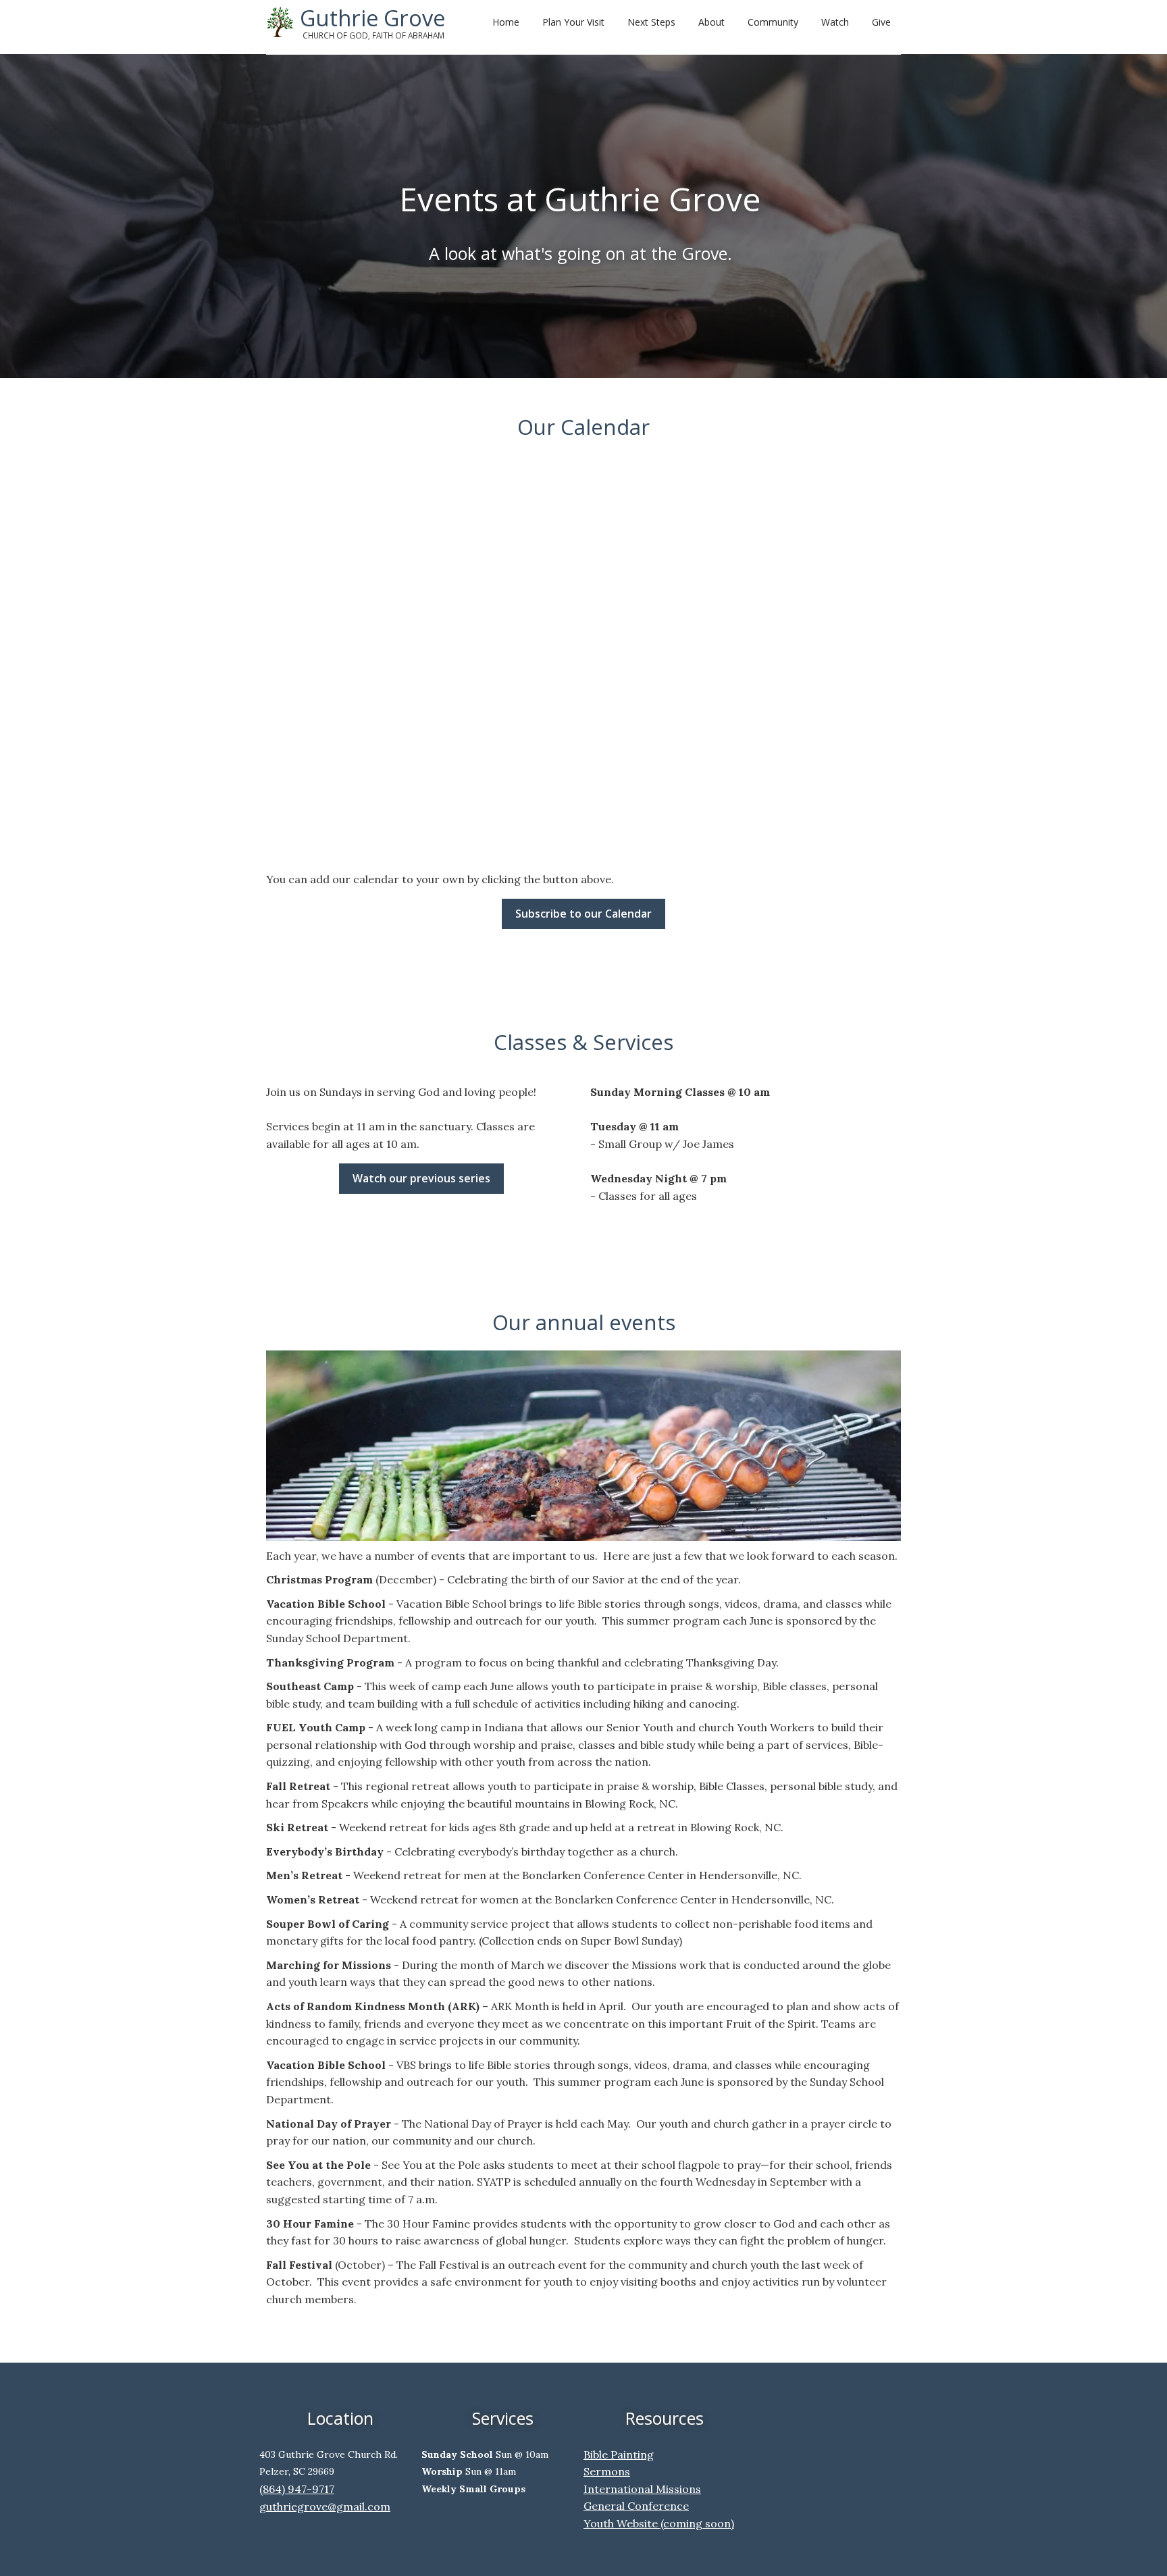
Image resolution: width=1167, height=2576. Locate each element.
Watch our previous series (421, 1178)
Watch (835, 22)
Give (881, 22)
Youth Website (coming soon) (659, 2523)
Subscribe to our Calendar (583, 914)
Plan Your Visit (573, 22)
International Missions (642, 2489)
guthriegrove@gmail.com (325, 2506)
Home (506, 22)
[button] (649, 20)
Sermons (607, 2471)
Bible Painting (619, 2454)
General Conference (636, 2506)
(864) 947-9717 (297, 2489)
